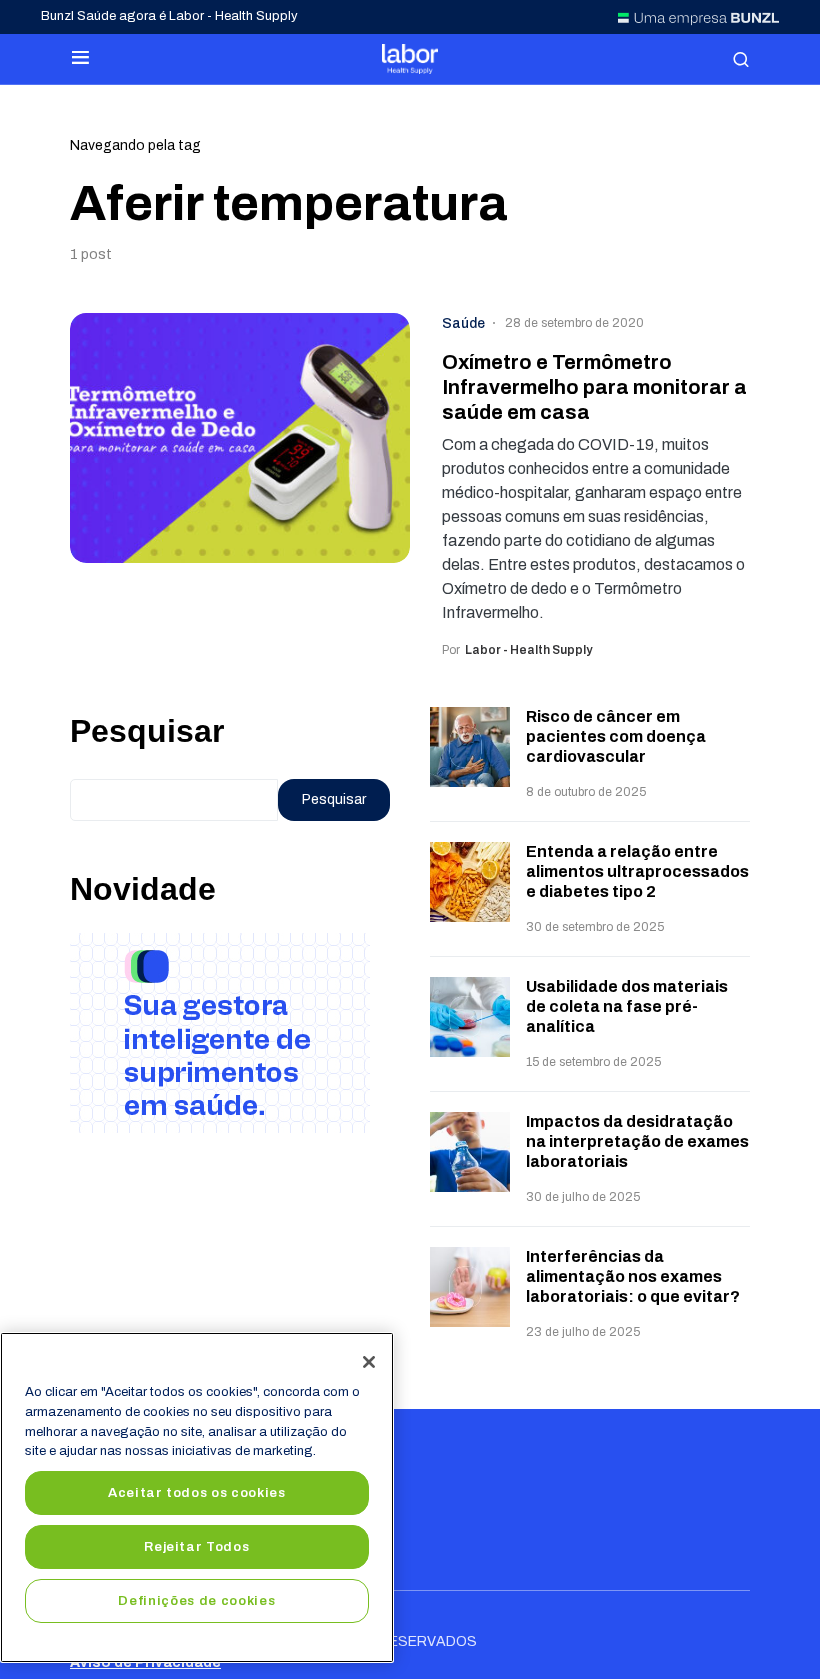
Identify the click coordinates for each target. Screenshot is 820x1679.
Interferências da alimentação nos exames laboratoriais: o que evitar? (633, 1276)
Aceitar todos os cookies (197, 1492)
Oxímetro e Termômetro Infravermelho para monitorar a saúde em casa (594, 387)
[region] (197, 1497)
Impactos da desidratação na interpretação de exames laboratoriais (637, 1141)
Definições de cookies (196, 1600)
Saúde (463, 323)
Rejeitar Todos (196, 1546)
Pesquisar (147, 731)
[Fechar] (369, 1362)
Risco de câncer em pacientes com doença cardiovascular (616, 736)
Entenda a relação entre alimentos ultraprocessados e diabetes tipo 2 (637, 871)
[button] (80, 59)
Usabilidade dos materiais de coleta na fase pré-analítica (627, 1006)
